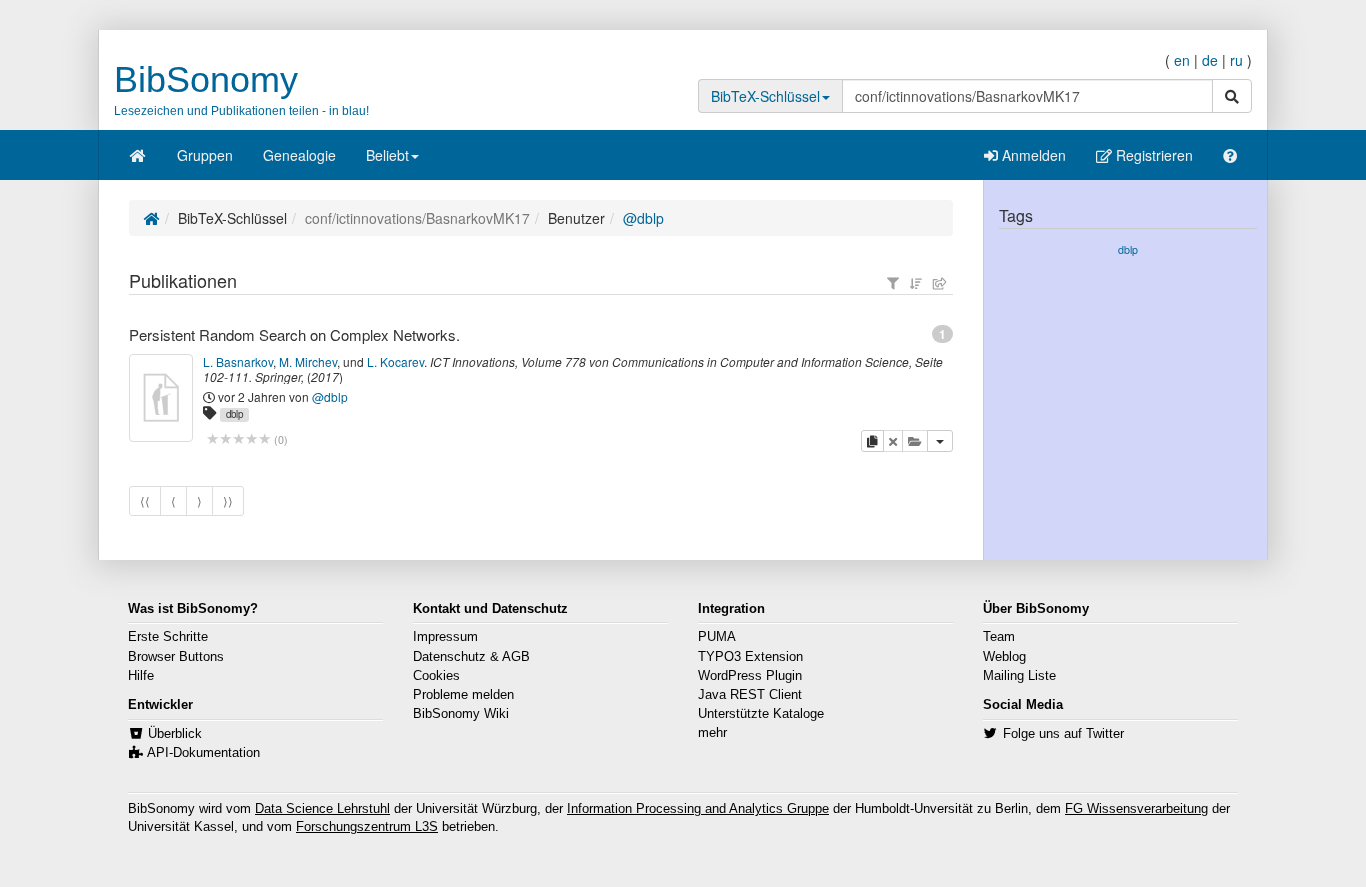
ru (1236, 60)
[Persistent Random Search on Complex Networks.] (161, 398)
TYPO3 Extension (750, 657)
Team (999, 637)
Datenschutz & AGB (471, 657)
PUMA (717, 637)
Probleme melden (463, 695)
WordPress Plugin (750, 676)
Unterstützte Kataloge (761, 714)
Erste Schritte (168, 637)
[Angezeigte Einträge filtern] (893, 283)
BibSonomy (206, 79)
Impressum (445, 637)
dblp (234, 414)
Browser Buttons (176, 657)
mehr (712, 733)
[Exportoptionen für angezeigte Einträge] (940, 283)
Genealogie (299, 155)
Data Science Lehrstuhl (322, 809)
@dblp (643, 218)
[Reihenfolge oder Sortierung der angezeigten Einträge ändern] (916, 283)
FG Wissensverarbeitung (1136, 809)
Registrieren (1152, 155)
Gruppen (205, 155)
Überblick (175, 734)
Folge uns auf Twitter (1063, 734)
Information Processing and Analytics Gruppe (698, 809)
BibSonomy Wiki (461, 714)
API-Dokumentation (203, 753)
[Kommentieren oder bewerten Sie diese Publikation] (238, 439)
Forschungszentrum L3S (367, 827)
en (1182, 60)
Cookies (436, 676)
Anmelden (1032, 155)
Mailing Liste (1019, 676)
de (1210, 60)
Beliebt (387, 155)
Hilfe (141, 676)
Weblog (1004, 657)
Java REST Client (750, 695)
